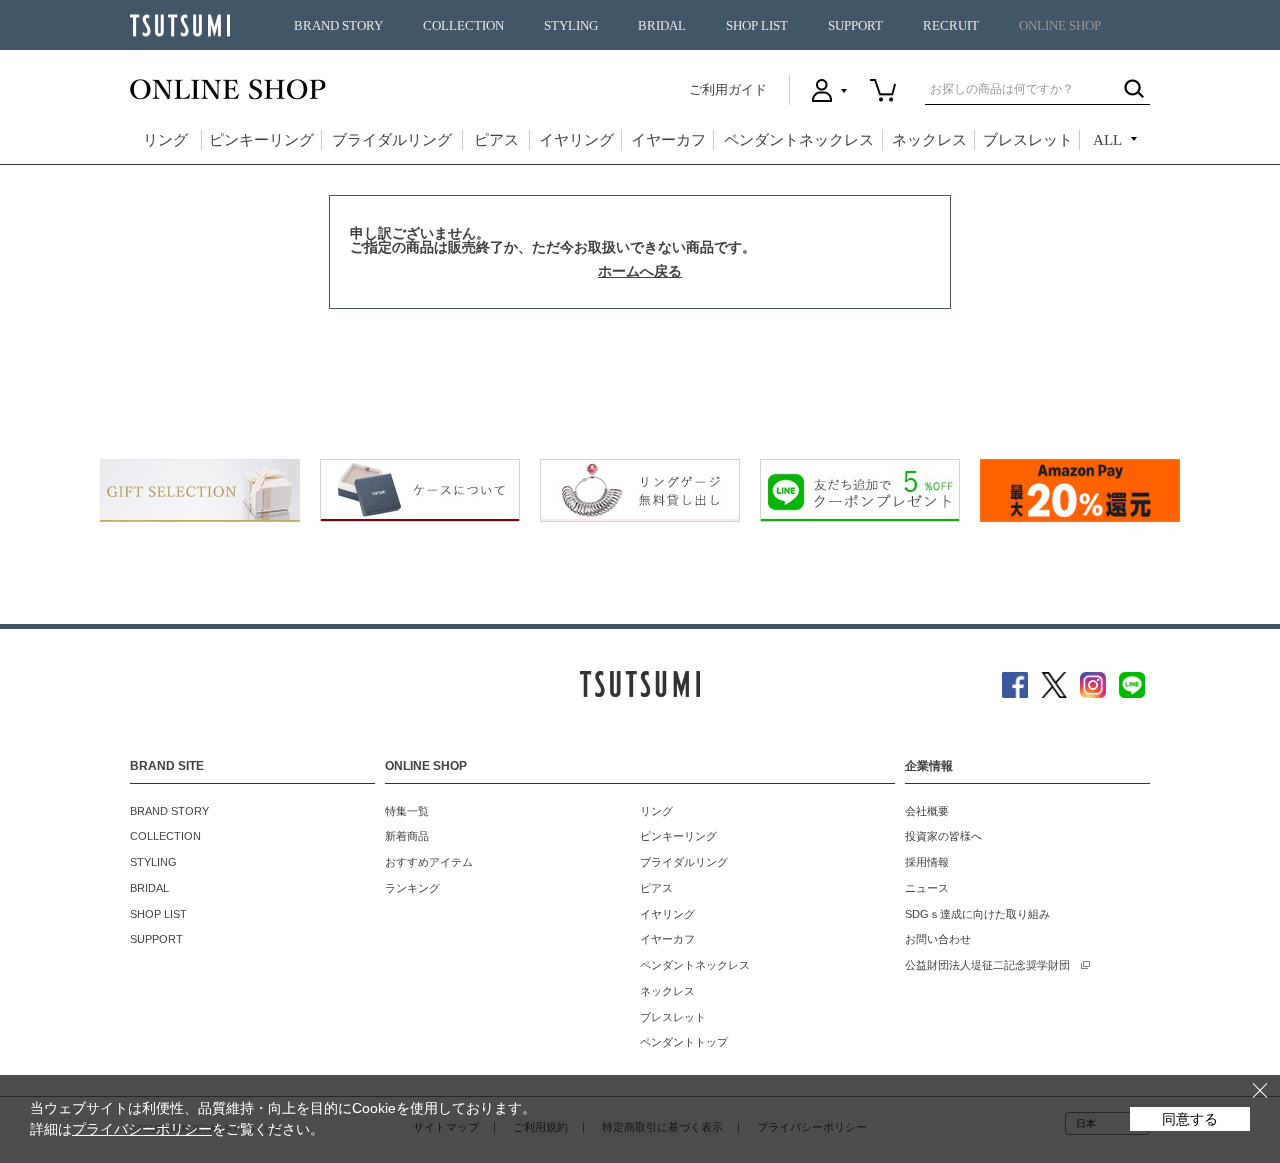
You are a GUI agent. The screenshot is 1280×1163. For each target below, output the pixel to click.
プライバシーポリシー (142, 1129)
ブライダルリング (392, 140)
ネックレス (929, 140)
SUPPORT (855, 26)
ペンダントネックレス (799, 140)
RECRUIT (951, 26)
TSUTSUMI (180, 25)
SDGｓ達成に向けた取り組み (977, 914)
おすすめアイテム (429, 862)
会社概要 (927, 811)
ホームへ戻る (640, 271)
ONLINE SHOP (1060, 26)
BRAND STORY (338, 26)
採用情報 (927, 862)
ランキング (412, 888)
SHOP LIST (757, 26)
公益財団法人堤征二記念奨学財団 (987, 965)
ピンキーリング (261, 140)
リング (165, 140)
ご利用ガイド (728, 89)
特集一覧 (407, 811)
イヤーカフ (668, 140)
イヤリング (576, 140)
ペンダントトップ (684, 1042)
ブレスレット (1028, 140)
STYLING (571, 26)
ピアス (496, 140)
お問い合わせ (938, 939)
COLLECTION (463, 26)
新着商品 (407, 836)
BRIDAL (662, 26)
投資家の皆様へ (943, 836)
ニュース (927, 888)
